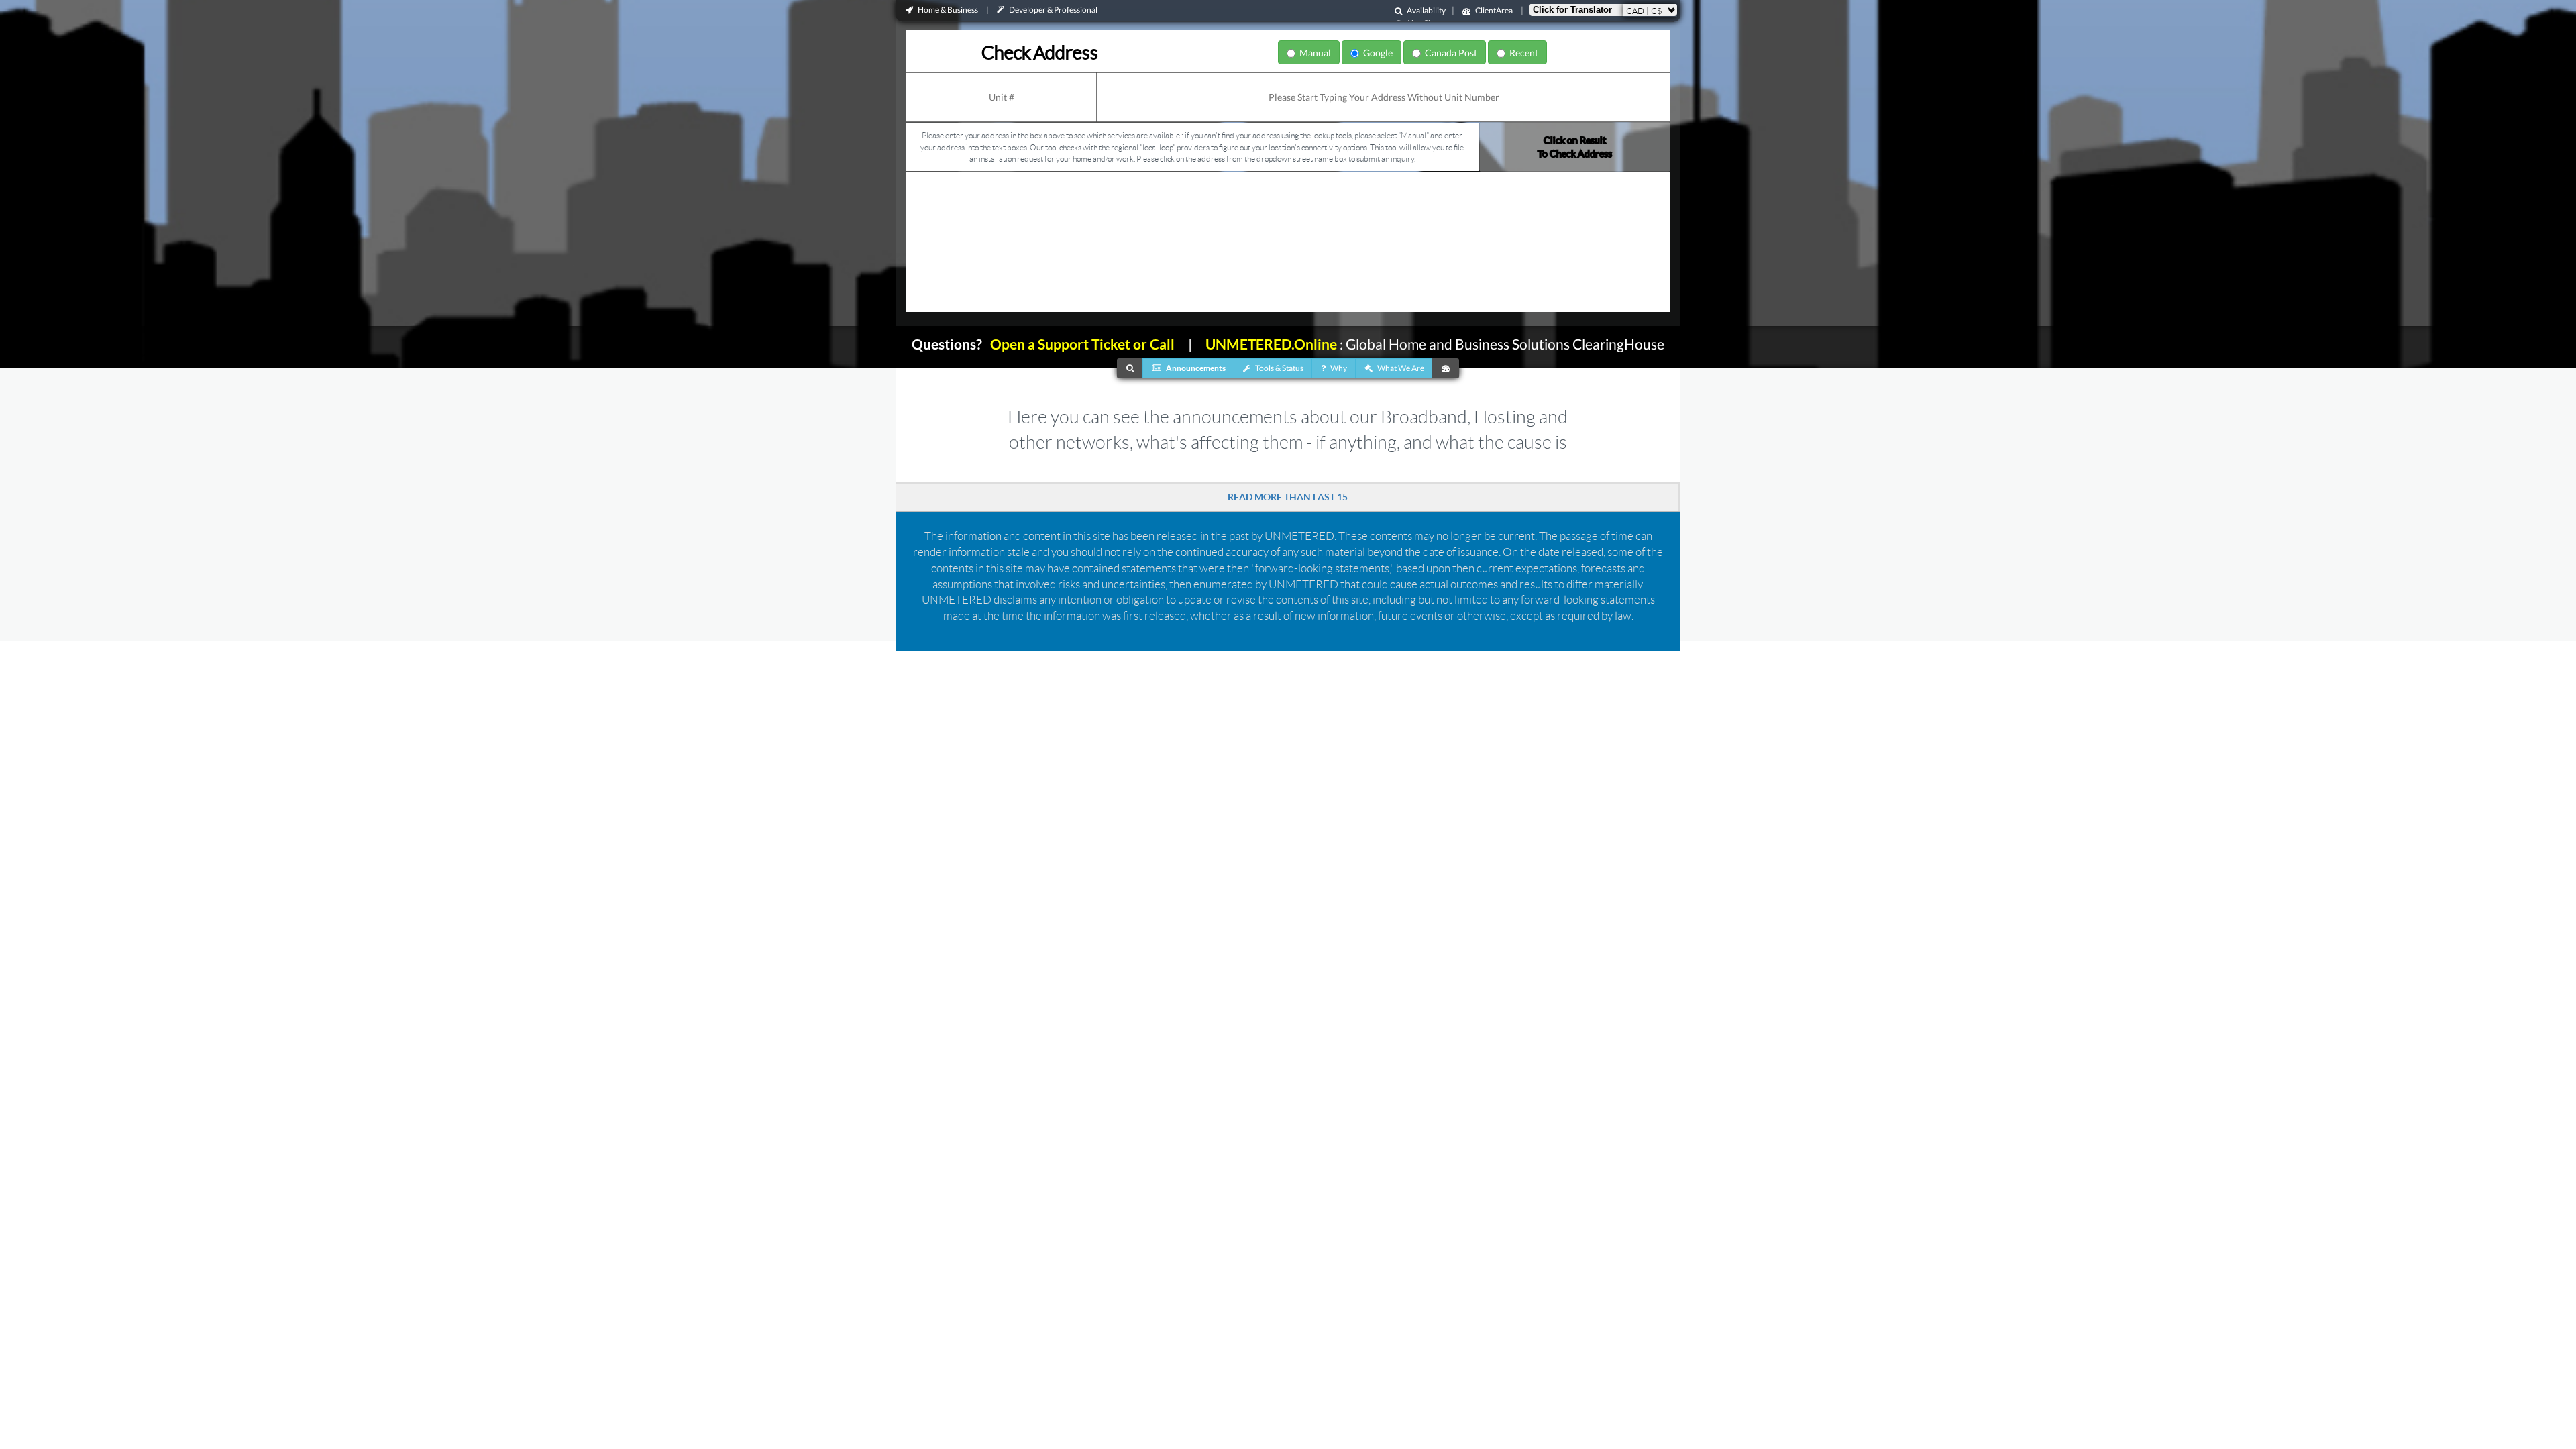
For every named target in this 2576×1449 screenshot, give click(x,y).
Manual (1313, 53)
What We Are (1400, 368)
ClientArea (1494, 10)
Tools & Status (1279, 368)
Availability (1426, 10)
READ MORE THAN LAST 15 (1288, 497)
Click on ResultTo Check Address (1575, 147)
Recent (1522, 53)
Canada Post (1449, 53)
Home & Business (948, 10)
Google (1376, 53)
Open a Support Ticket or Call (1078, 344)
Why (1338, 368)
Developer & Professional (1053, 10)
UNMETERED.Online (1271, 344)
